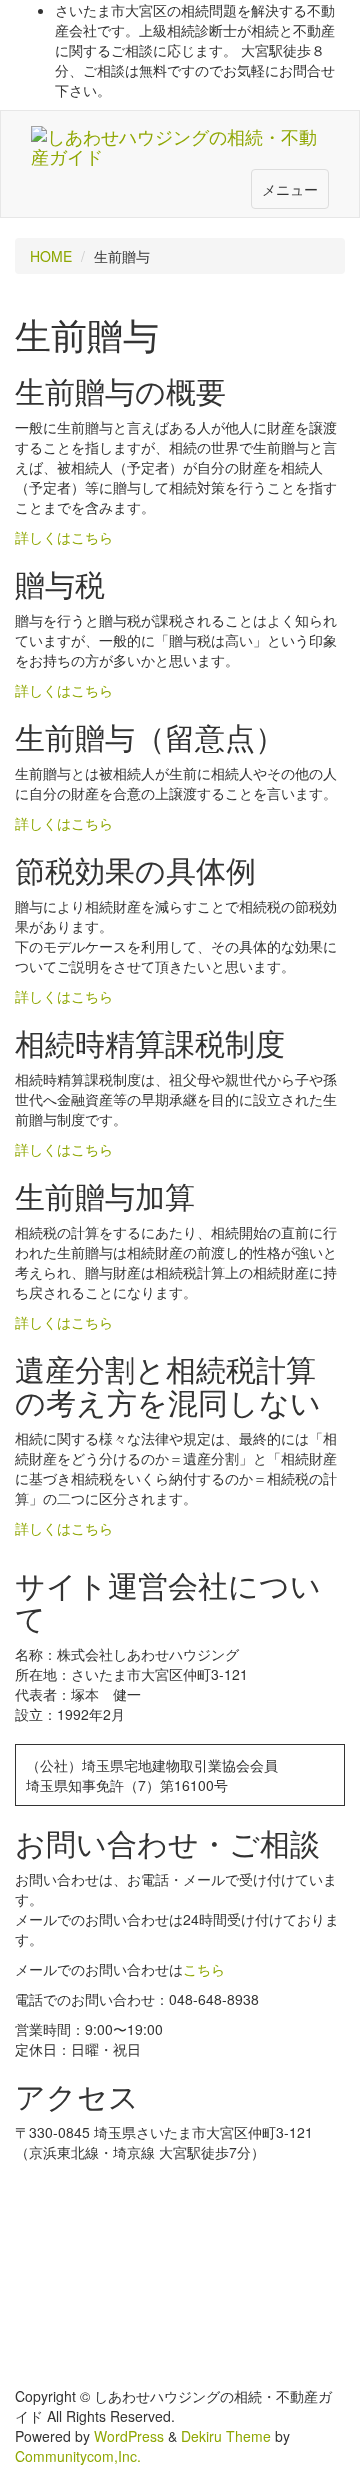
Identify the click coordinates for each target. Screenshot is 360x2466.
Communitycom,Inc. (78, 2456)
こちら (204, 1969)
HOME (51, 256)
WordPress (129, 2436)
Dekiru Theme (226, 2436)
